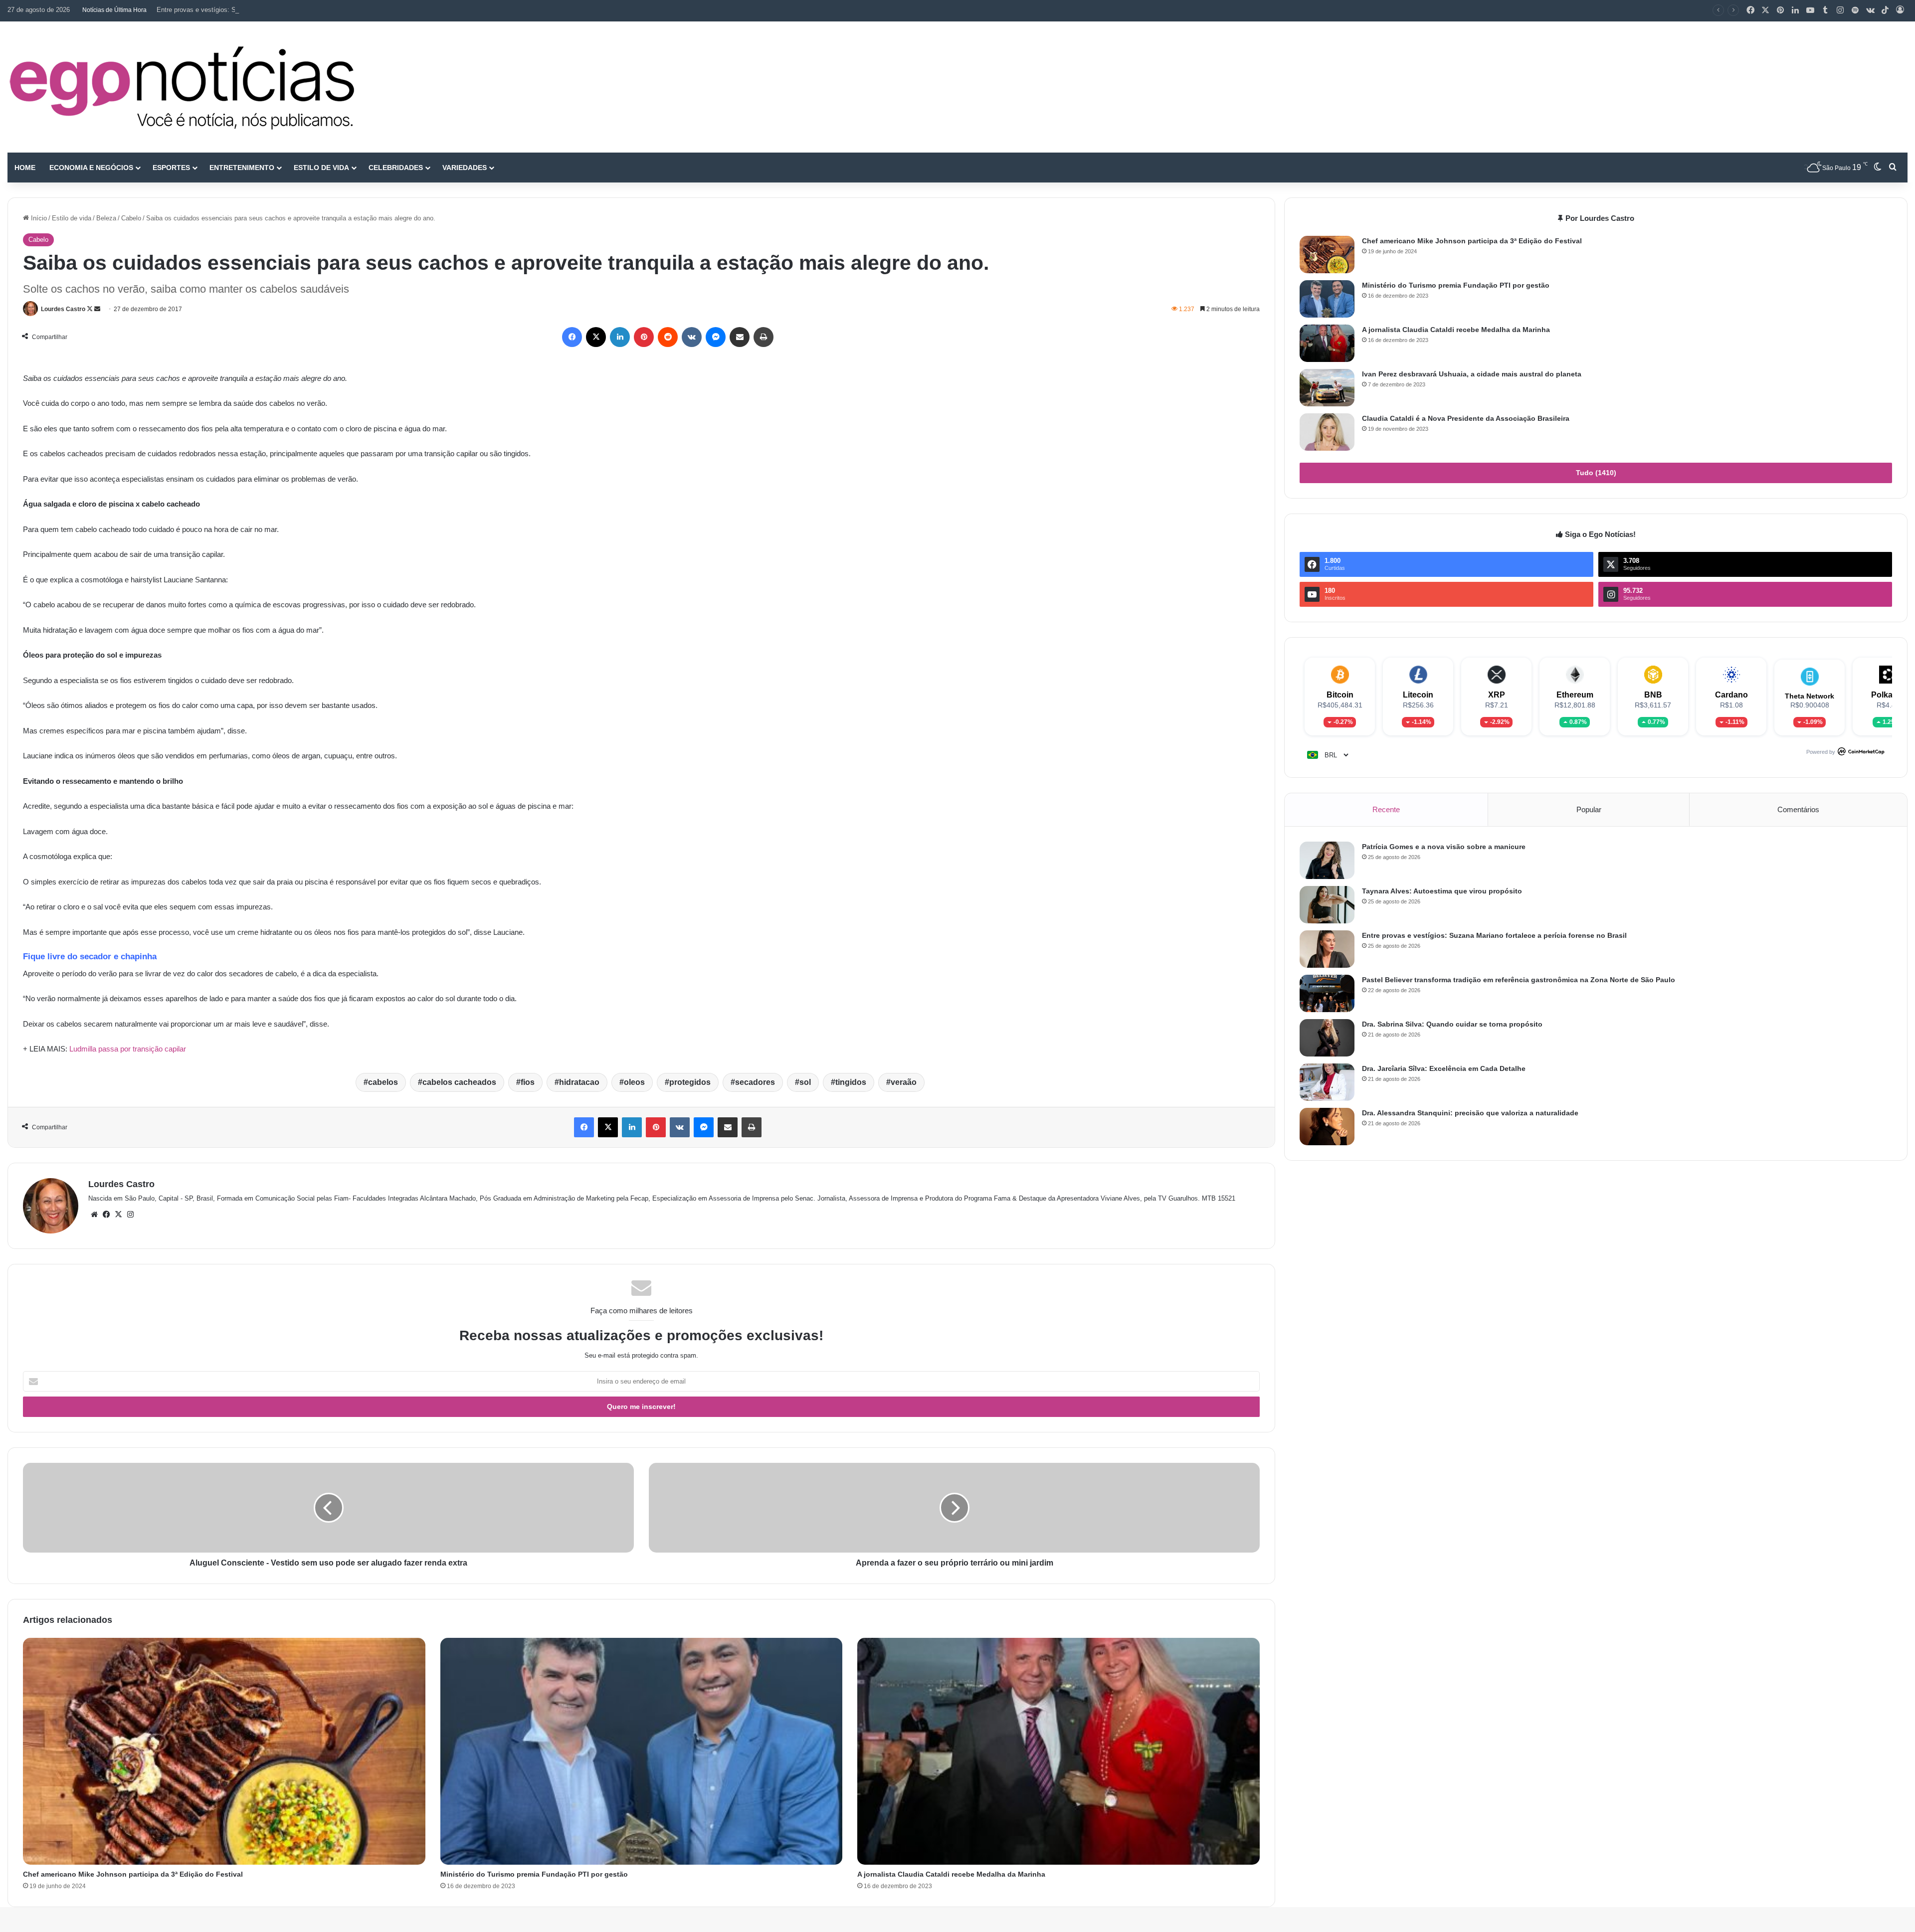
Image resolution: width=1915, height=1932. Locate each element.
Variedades (465, 168)
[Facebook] (1750, 10)
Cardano (1731, 695)
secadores (755, 1082)
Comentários (1798, 809)
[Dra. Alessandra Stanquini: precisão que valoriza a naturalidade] (1327, 1127)
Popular (1589, 809)
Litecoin (1418, 695)
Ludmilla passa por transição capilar (128, 1049)
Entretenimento (242, 168)
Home (25, 168)
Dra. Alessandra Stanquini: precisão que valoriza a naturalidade (1470, 1113)
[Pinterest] (1780, 10)
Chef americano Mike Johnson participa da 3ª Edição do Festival (133, 1874)
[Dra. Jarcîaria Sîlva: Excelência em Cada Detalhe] (1327, 1082)
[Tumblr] (1825, 10)
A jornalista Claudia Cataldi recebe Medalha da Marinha (951, 1874)
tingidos (851, 1082)
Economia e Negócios (91, 168)
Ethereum (1575, 695)
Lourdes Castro (63, 309)
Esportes (171, 168)
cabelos (383, 1082)
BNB (1653, 695)
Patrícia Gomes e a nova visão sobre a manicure (1444, 847)
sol (805, 1082)
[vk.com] (1870, 10)
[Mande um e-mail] (97, 309)
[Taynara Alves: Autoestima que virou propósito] (1327, 905)
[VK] (692, 337)
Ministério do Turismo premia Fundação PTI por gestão (534, 1874)
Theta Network (1810, 696)
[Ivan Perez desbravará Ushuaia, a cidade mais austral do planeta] (1327, 388)
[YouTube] (1810, 10)
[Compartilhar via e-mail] (740, 337)
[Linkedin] (1795, 10)
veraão (904, 1082)
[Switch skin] (1878, 168)
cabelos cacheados (459, 1082)
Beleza (106, 218)
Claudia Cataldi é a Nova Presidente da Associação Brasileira (1466, 418)
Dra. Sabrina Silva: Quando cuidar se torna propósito (1452, 1024)
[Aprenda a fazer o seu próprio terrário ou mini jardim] (954, 1508)
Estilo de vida (321, 168)
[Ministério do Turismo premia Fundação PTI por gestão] (642, 1751)
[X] (1765, 10)
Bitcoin (1340, 695)
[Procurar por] (1893, 168)
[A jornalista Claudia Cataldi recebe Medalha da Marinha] (1058, 1751)
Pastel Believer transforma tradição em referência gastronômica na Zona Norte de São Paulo (1519, 980)
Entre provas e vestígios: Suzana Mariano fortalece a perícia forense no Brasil (270, 10)
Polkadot (1888, 695)
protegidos (690, 1082)
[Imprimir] (764, 337)
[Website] (94, 1215)
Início (38, 218)
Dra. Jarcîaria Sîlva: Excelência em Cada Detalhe (1444, 1068)
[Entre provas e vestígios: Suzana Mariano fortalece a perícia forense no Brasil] (1327, 949)
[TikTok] (1885, 10)
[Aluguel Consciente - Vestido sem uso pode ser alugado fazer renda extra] (328, 1508)
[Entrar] (1900, 10)
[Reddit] (668, 337)
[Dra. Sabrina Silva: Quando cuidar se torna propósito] (1327, 1038)
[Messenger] (716, 337)
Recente (1386, 809)
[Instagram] (1840, 10)
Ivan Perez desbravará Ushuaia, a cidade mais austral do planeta (1472, 374)
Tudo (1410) (1596, 473)
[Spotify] (1855, 10)
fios (528, 1082)
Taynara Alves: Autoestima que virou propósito (1442, 891)
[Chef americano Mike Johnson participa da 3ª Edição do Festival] (224, 1751)
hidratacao (579, 1082)
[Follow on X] (91, 309)
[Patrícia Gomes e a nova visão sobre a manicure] (1327, 860)
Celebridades (396, 168)
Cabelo (131, 218)
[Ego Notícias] (182, 87)
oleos (634, 1082)
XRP (1497, 695)
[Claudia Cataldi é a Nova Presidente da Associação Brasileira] (1327, 432)
